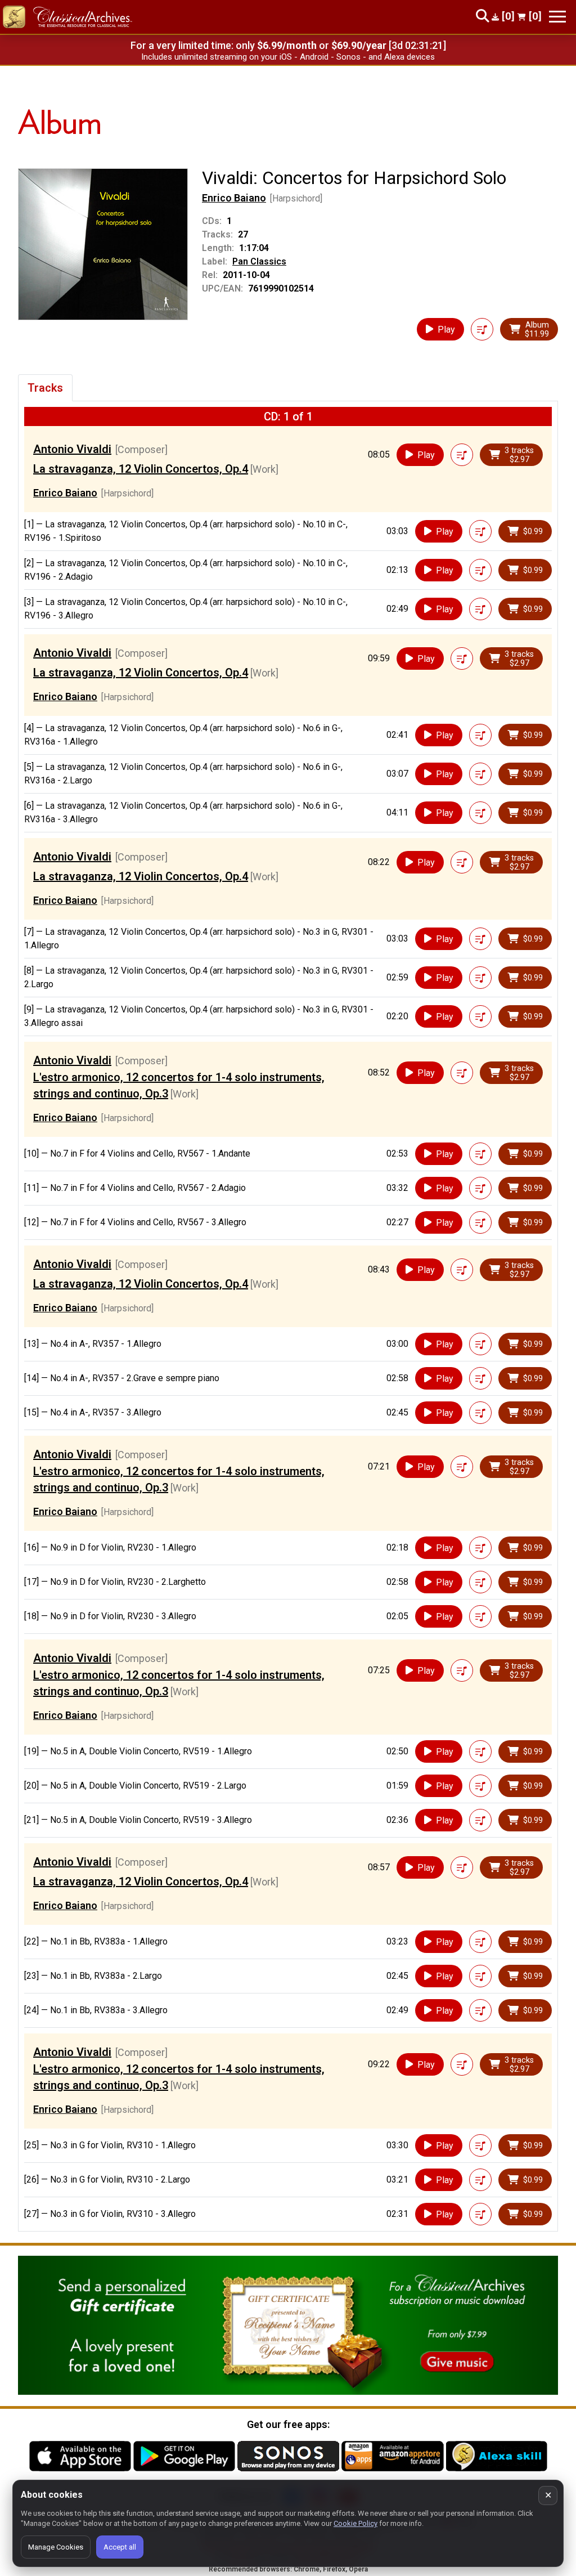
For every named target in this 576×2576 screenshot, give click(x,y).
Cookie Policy (355, 2523)
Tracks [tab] (45, 388)
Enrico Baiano (234, 198)
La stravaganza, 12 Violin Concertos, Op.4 (141, 469)
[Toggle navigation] (557, 17)
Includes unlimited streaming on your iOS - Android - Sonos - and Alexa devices (288, 57)
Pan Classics (259, 261)
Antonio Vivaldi (72, 449)
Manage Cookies (56, 2547)
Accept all (120, 2547)
